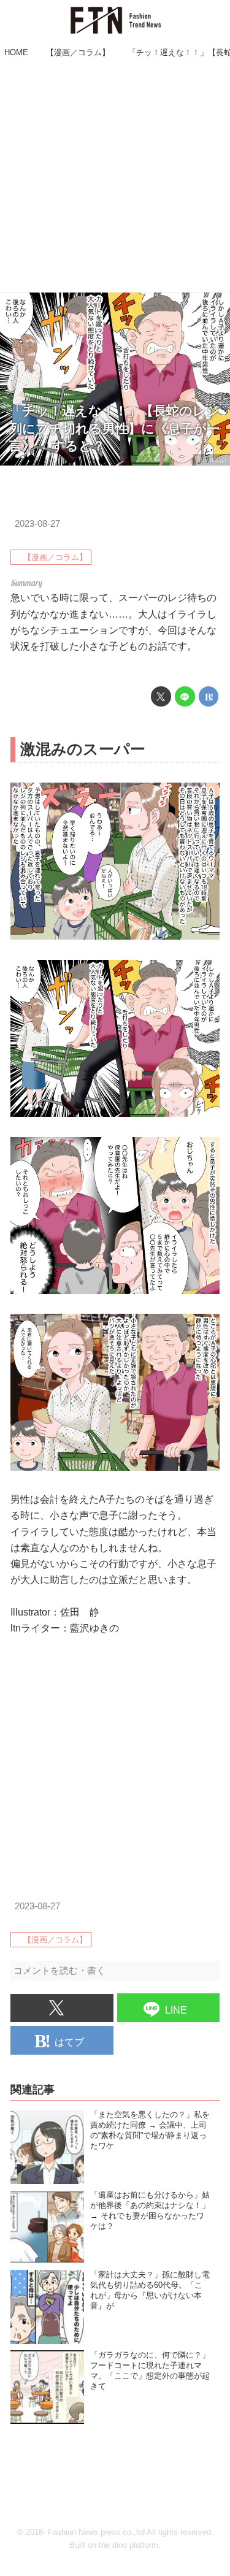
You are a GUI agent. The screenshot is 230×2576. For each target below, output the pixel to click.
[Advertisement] (115, 177)
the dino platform (128, 2545)
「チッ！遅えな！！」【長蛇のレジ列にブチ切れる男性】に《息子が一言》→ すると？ (114, 428)
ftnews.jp (212, 459)
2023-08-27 (37, 524)
